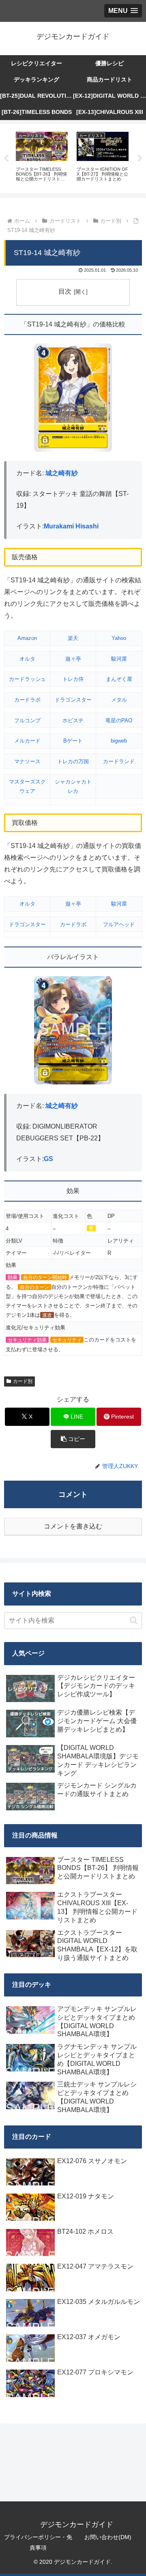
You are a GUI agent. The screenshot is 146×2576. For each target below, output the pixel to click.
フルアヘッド (119, 924)
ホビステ (73, 720)
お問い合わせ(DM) (108, 2537)
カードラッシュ (27, 679)
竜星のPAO (119, 720)
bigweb (119, 741)
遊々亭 (73, 659)
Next (140, 159)
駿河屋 (119, 659)
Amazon (27, 638)
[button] (73, 1439)
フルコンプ (27, 720)
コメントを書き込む (73, 1526)
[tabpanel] (42, 157)
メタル (119, 700)
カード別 (23, 1381)
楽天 (73, 638)
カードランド (119, 761)
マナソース (27, 761)
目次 (65, 291)
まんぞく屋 (119, 679)
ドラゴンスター (73, 700)
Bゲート (73, 741)
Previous (6, 159)
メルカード (27, 741)
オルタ (27, 659)
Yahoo (119, 638)
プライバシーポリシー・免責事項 (38, 2542)
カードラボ (27, 700)
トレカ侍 (73, 679)
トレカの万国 (73, 761)
